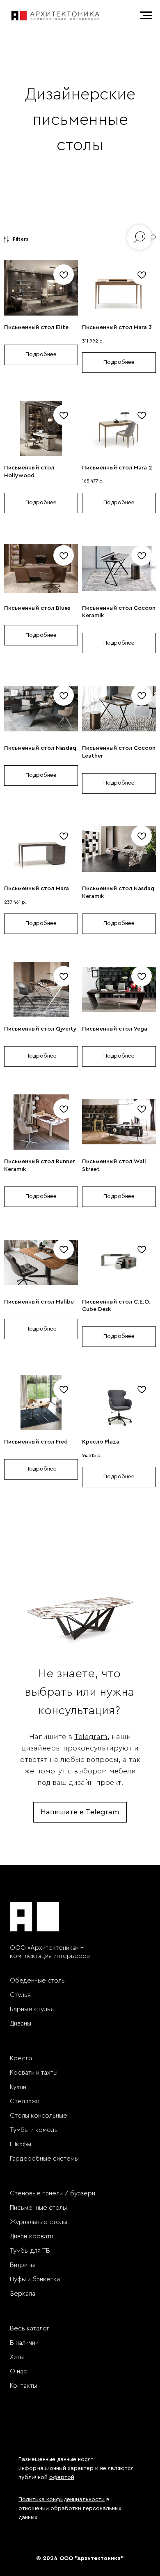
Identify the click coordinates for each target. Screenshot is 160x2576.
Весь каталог (30, 2328)
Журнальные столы (39, 2222)
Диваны (21, 2023)
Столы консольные (39, 2116)
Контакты (23, 2386)
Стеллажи (25, 2101)
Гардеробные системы (44, 2159)
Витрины (22, 2265)
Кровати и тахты (34, 2073)
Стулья (20, 1995)
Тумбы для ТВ (30, 2251)
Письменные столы (38, 2208)
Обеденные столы (38, 1980)
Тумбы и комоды (34, 2130)
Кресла (21, 2058)
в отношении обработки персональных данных (70, 2508)
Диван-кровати (32, 2236)
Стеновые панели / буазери (53, 2193)
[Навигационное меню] (146, 16)
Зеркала (23, 2294)
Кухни (18, 2087)
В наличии (24, 2343)
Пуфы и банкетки (35, 2279)
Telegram (91, 1737)
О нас (18, 2371)
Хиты (17, 2357)
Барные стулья (32, 2009)
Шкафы (21, 2144)
